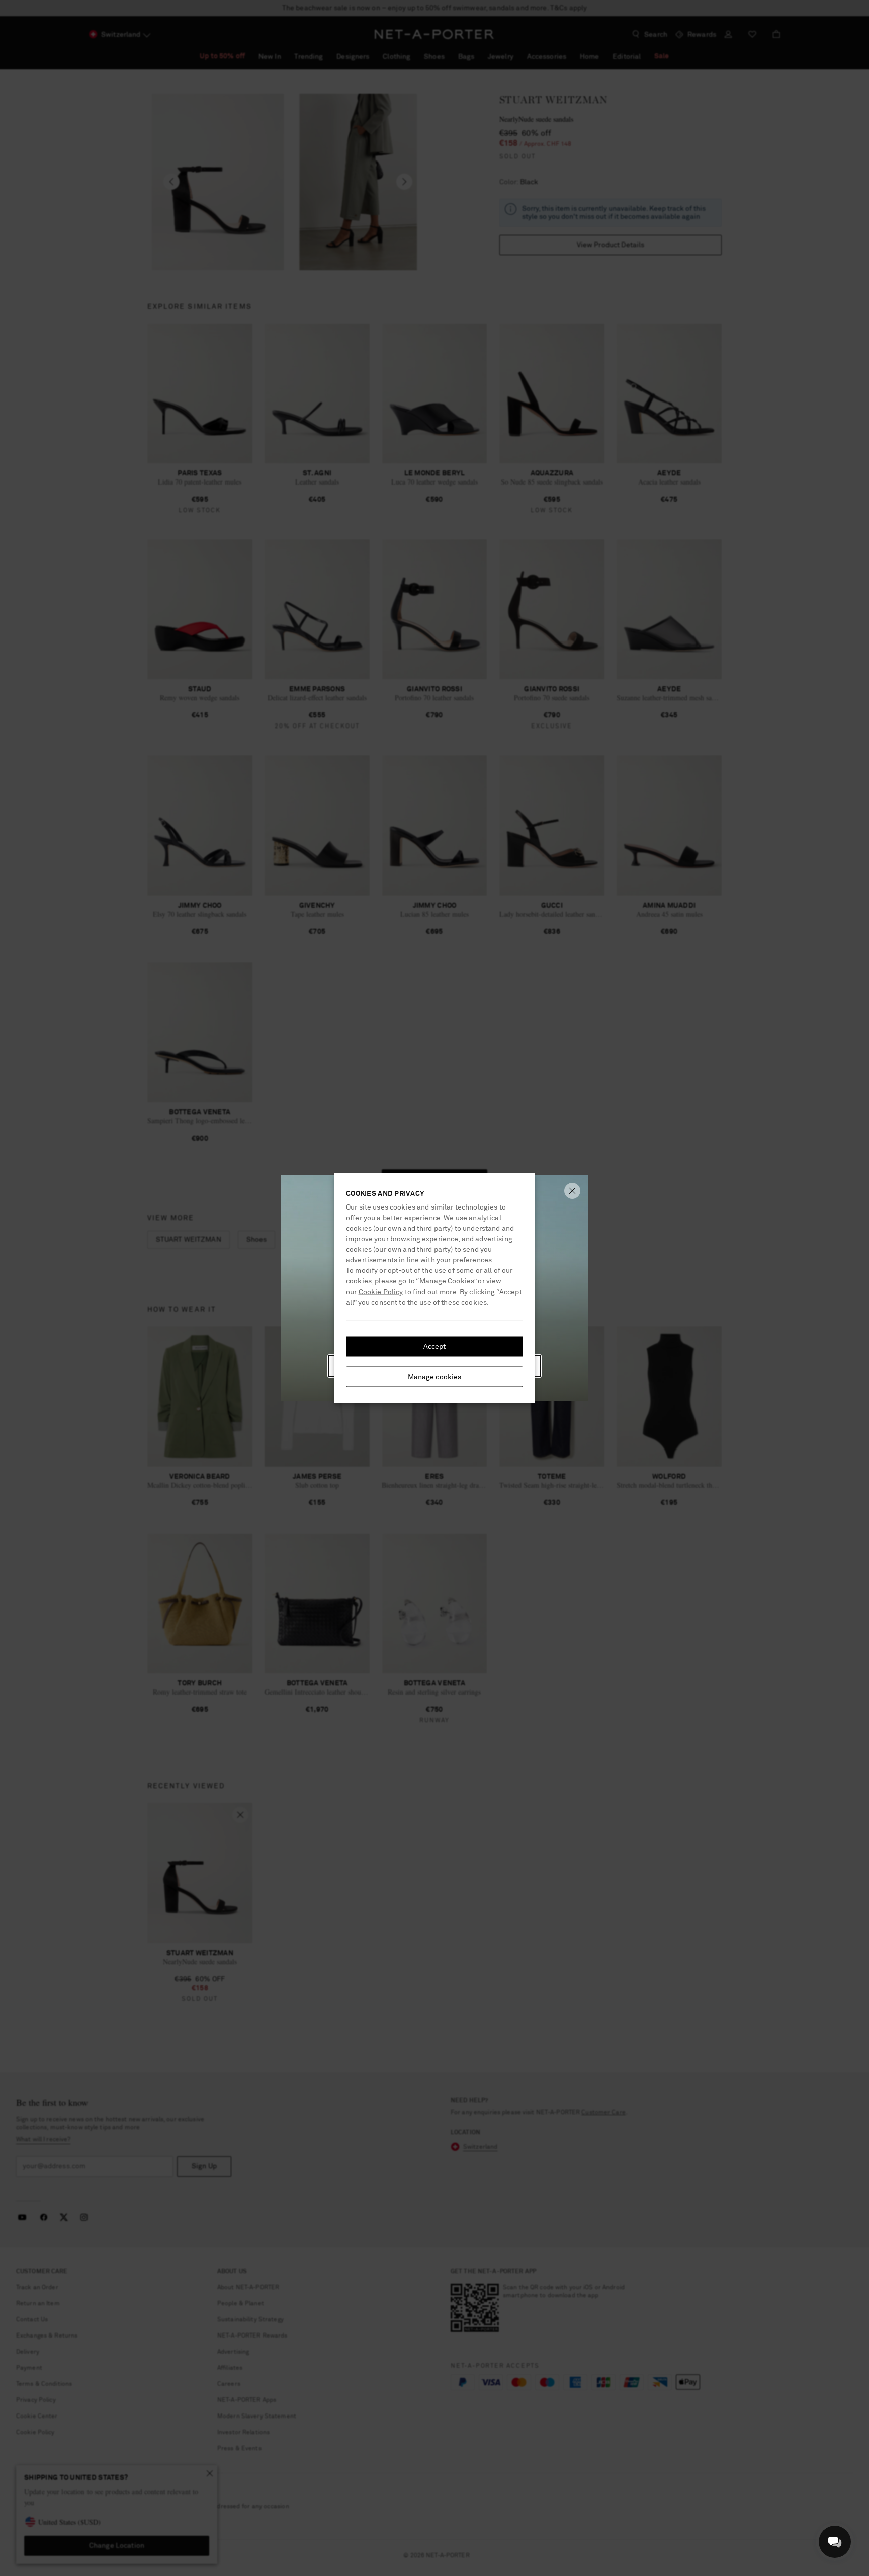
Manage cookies (435, 1377)
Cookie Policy (381, 1292)
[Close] (572, 1191)
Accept (435, 1347)
